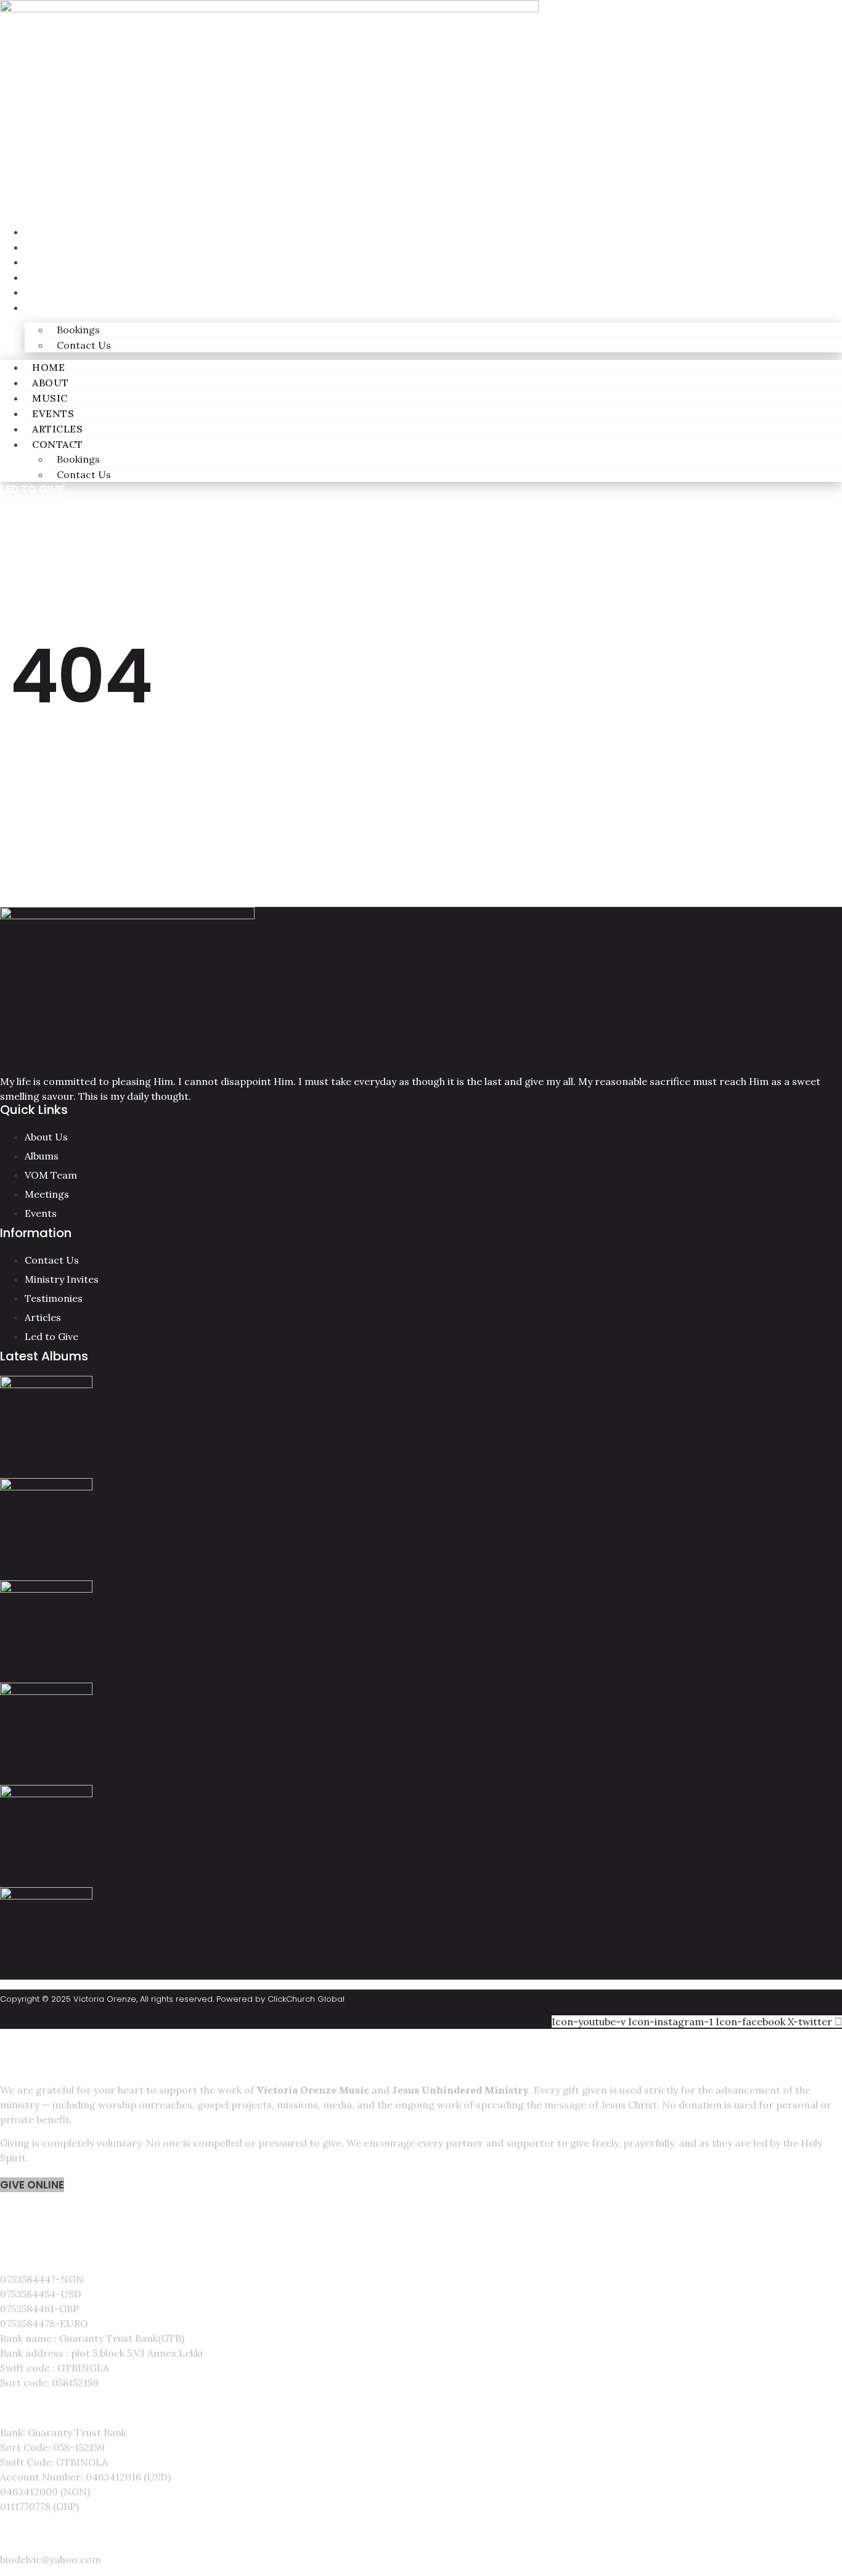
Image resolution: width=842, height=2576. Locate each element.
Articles (47, 292)
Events (43, 278)
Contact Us (84, 345)
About (41, 247)
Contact (49, 308)
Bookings (78, 330)
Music (40, 262)
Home (39, 232)
